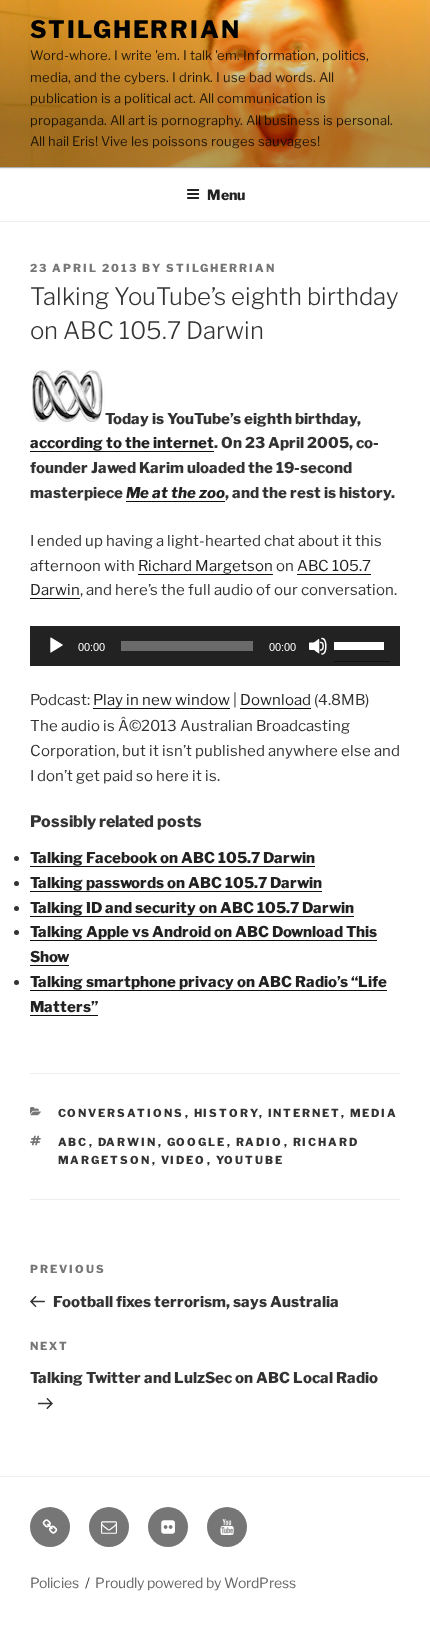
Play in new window (161, 700)
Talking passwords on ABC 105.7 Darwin (176, 883)
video (184, 1160)
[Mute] (318, 646)
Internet (304, 1113)
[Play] (56, 646)
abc (73, 1142)
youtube (250, 1160)
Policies (54, 1582)
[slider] (362, 644)
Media (374, 1113)
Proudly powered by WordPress (195, 1582)
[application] (215, 646)
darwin (128, 1142)
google (197, 1142)
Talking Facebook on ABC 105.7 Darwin (172, 858)
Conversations (121, 1113)
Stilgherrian (135, 29)
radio (260, 1142)
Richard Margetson (205, 566)
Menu (226, 194)
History (226, 1113)
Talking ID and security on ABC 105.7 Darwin (192, 908)
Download (275, 700)
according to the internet (122, 443)
